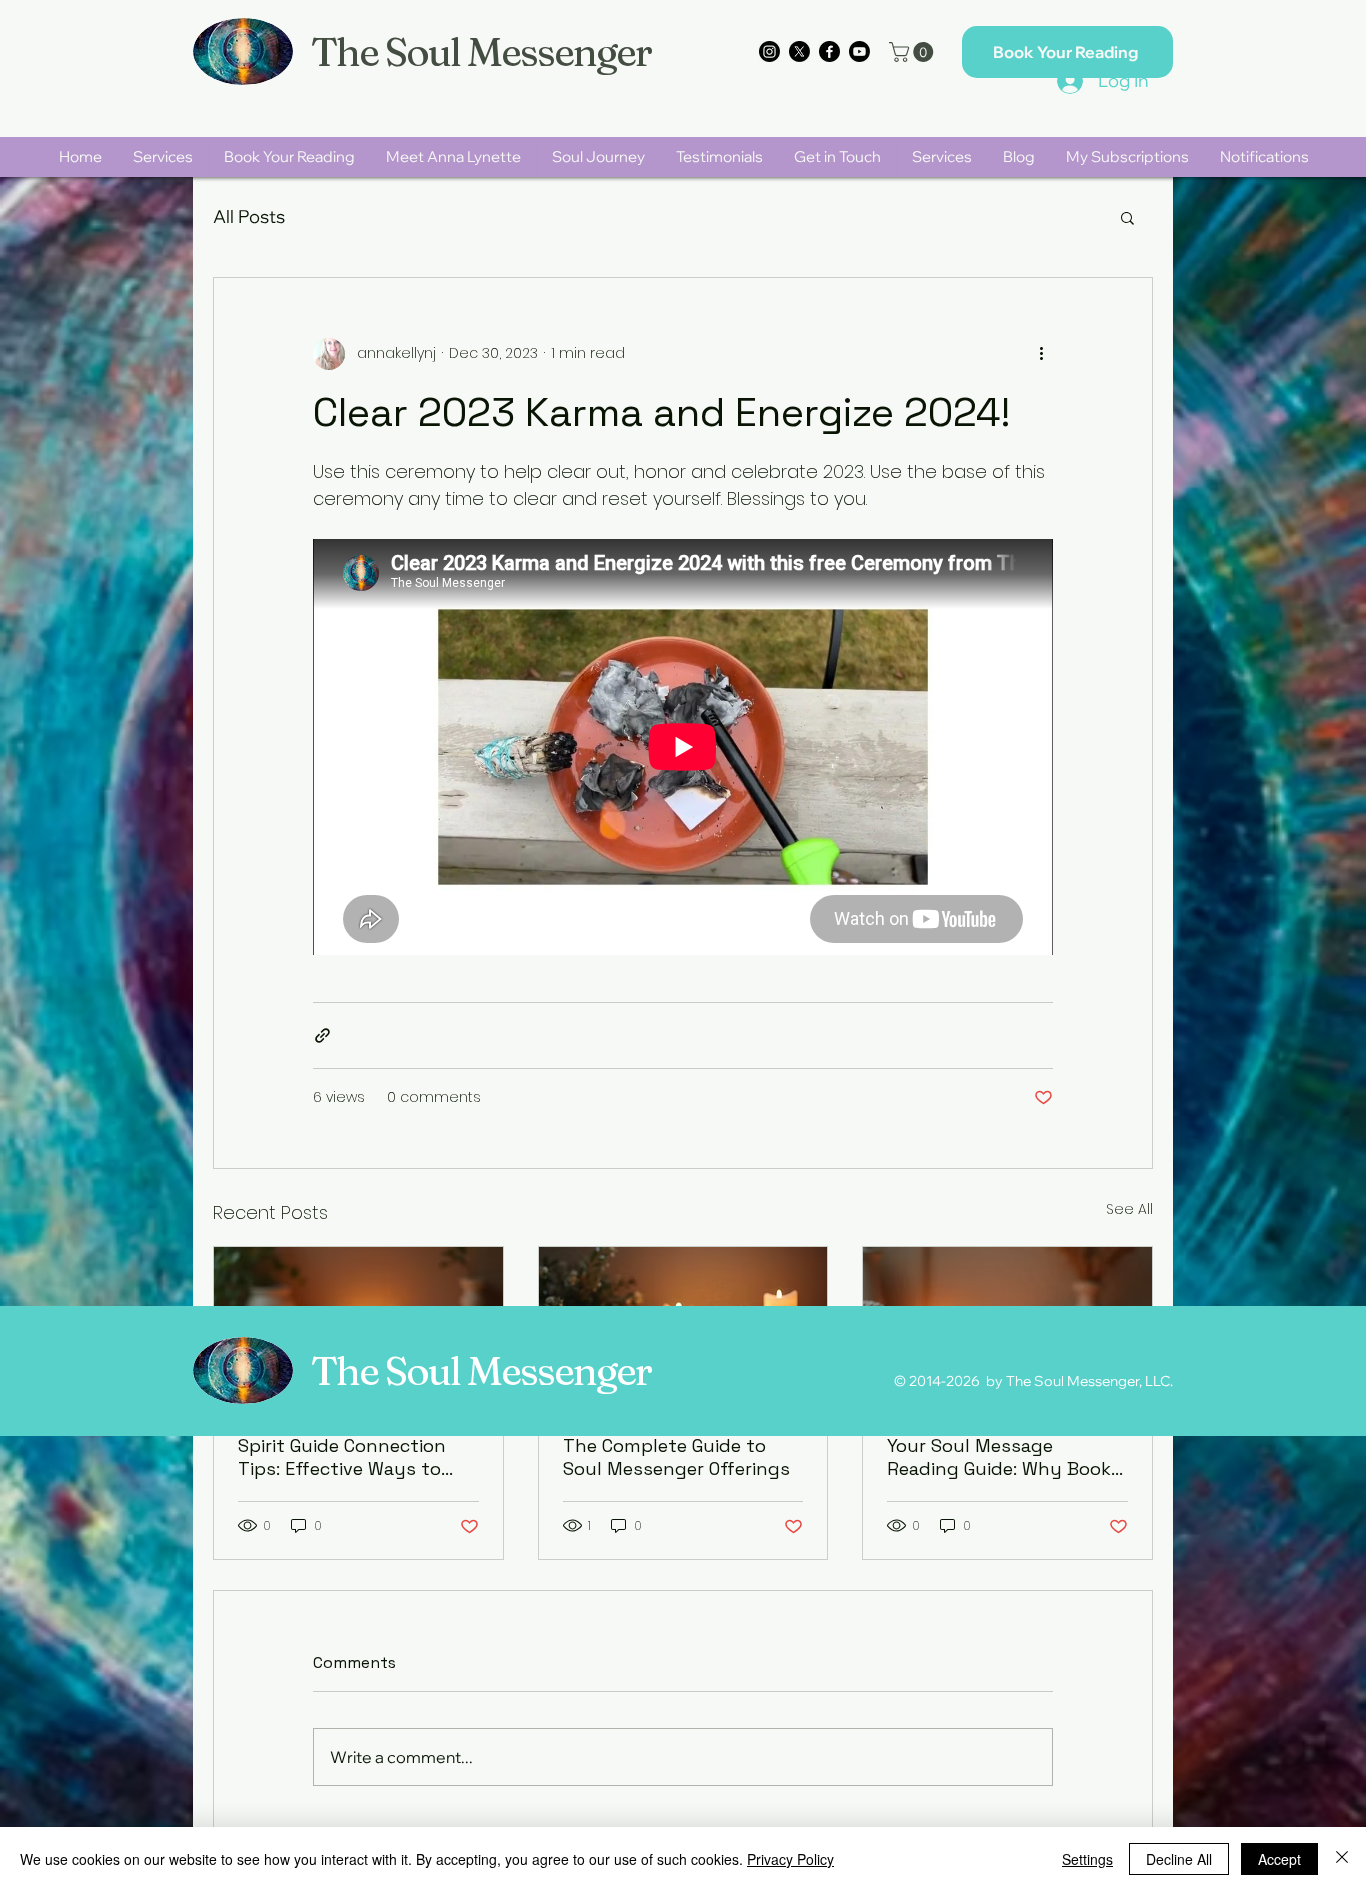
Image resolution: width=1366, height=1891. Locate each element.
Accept (1279, 1859)
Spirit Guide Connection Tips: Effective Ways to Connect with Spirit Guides (355, 1457)
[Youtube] (859, 51)
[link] (913, 52)
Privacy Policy (790, 1859)
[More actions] (1041, 354)
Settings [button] (1087, 1859)
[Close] (1342, 1859)
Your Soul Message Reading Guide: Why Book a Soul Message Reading (1006, 1457)
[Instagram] (769, 51)
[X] (799, 51)
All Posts (249, 217)
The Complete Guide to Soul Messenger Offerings (676, 1457)
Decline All (1179, 1859)
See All (1129, 1209)
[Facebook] (829, 51)
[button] (941, 157)
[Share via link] (322, 1035)
